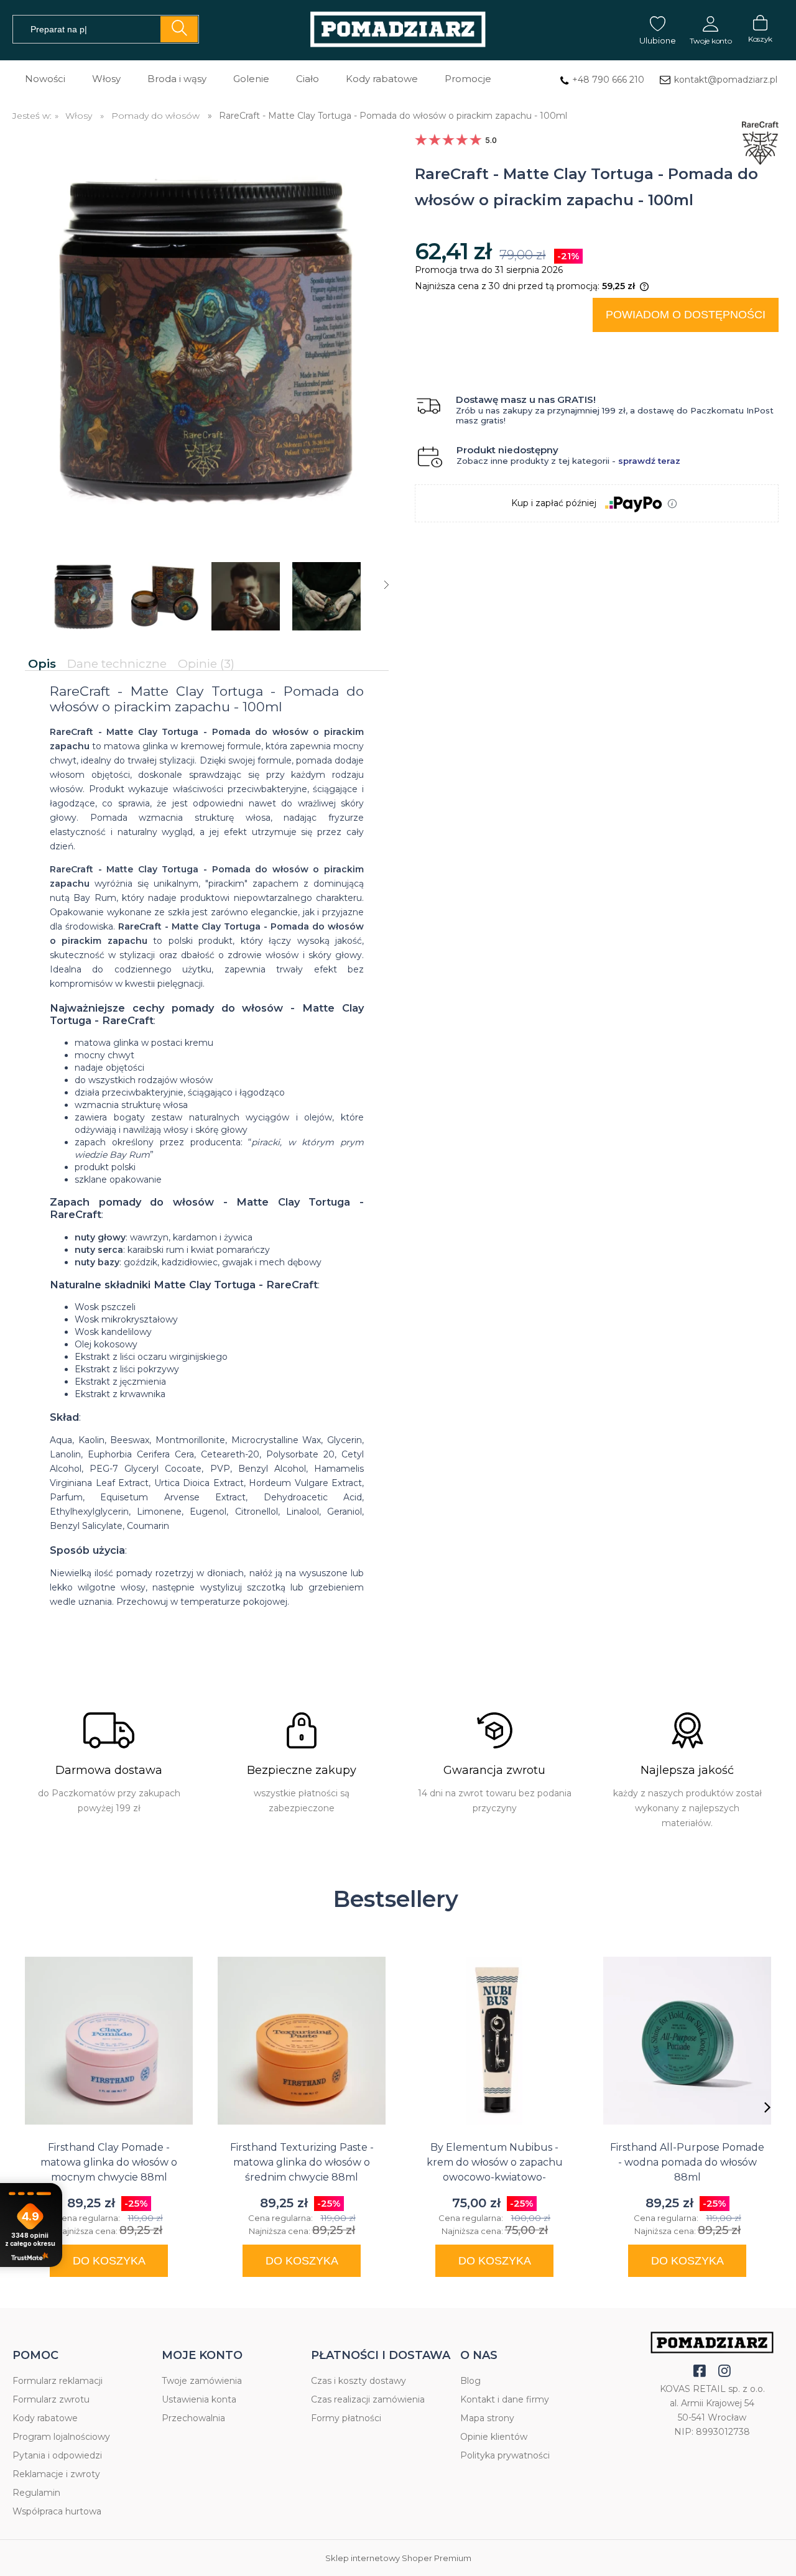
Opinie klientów (494, 2437)
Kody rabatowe (45, 2418)
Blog (470, 2381)
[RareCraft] (757, 124)
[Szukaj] (179, 29)
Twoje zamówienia (202, 2381)
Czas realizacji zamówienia (368, 2399)
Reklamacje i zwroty (56, 2474)
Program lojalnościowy (61, 2437)
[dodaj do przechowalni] (757, 347)
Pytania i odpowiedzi (57, 2455)
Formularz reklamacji (58, 2381)
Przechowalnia (193, 2418)
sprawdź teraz (649, 461)
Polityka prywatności (505, 2455)
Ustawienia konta (199, 2399)
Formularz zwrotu (51, 2399)
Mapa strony (487, 2418)
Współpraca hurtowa (57, 2511)
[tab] (44, 664)
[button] (386, 585)
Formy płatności (346, 2418)
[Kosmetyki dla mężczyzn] (398, 30)
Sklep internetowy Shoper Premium (398, 2558)
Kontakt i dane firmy (505, 2399)
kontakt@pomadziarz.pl (726, 80)
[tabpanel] (207, 1157)
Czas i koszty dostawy (359, 2381)
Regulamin (36, 2493)
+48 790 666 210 (608, 80)
